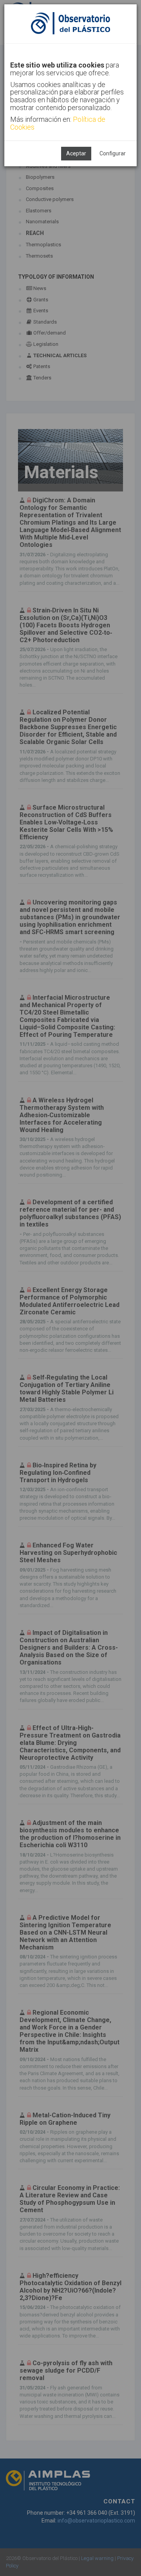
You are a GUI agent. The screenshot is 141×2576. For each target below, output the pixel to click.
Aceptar (76, 153)
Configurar (113, 153)
